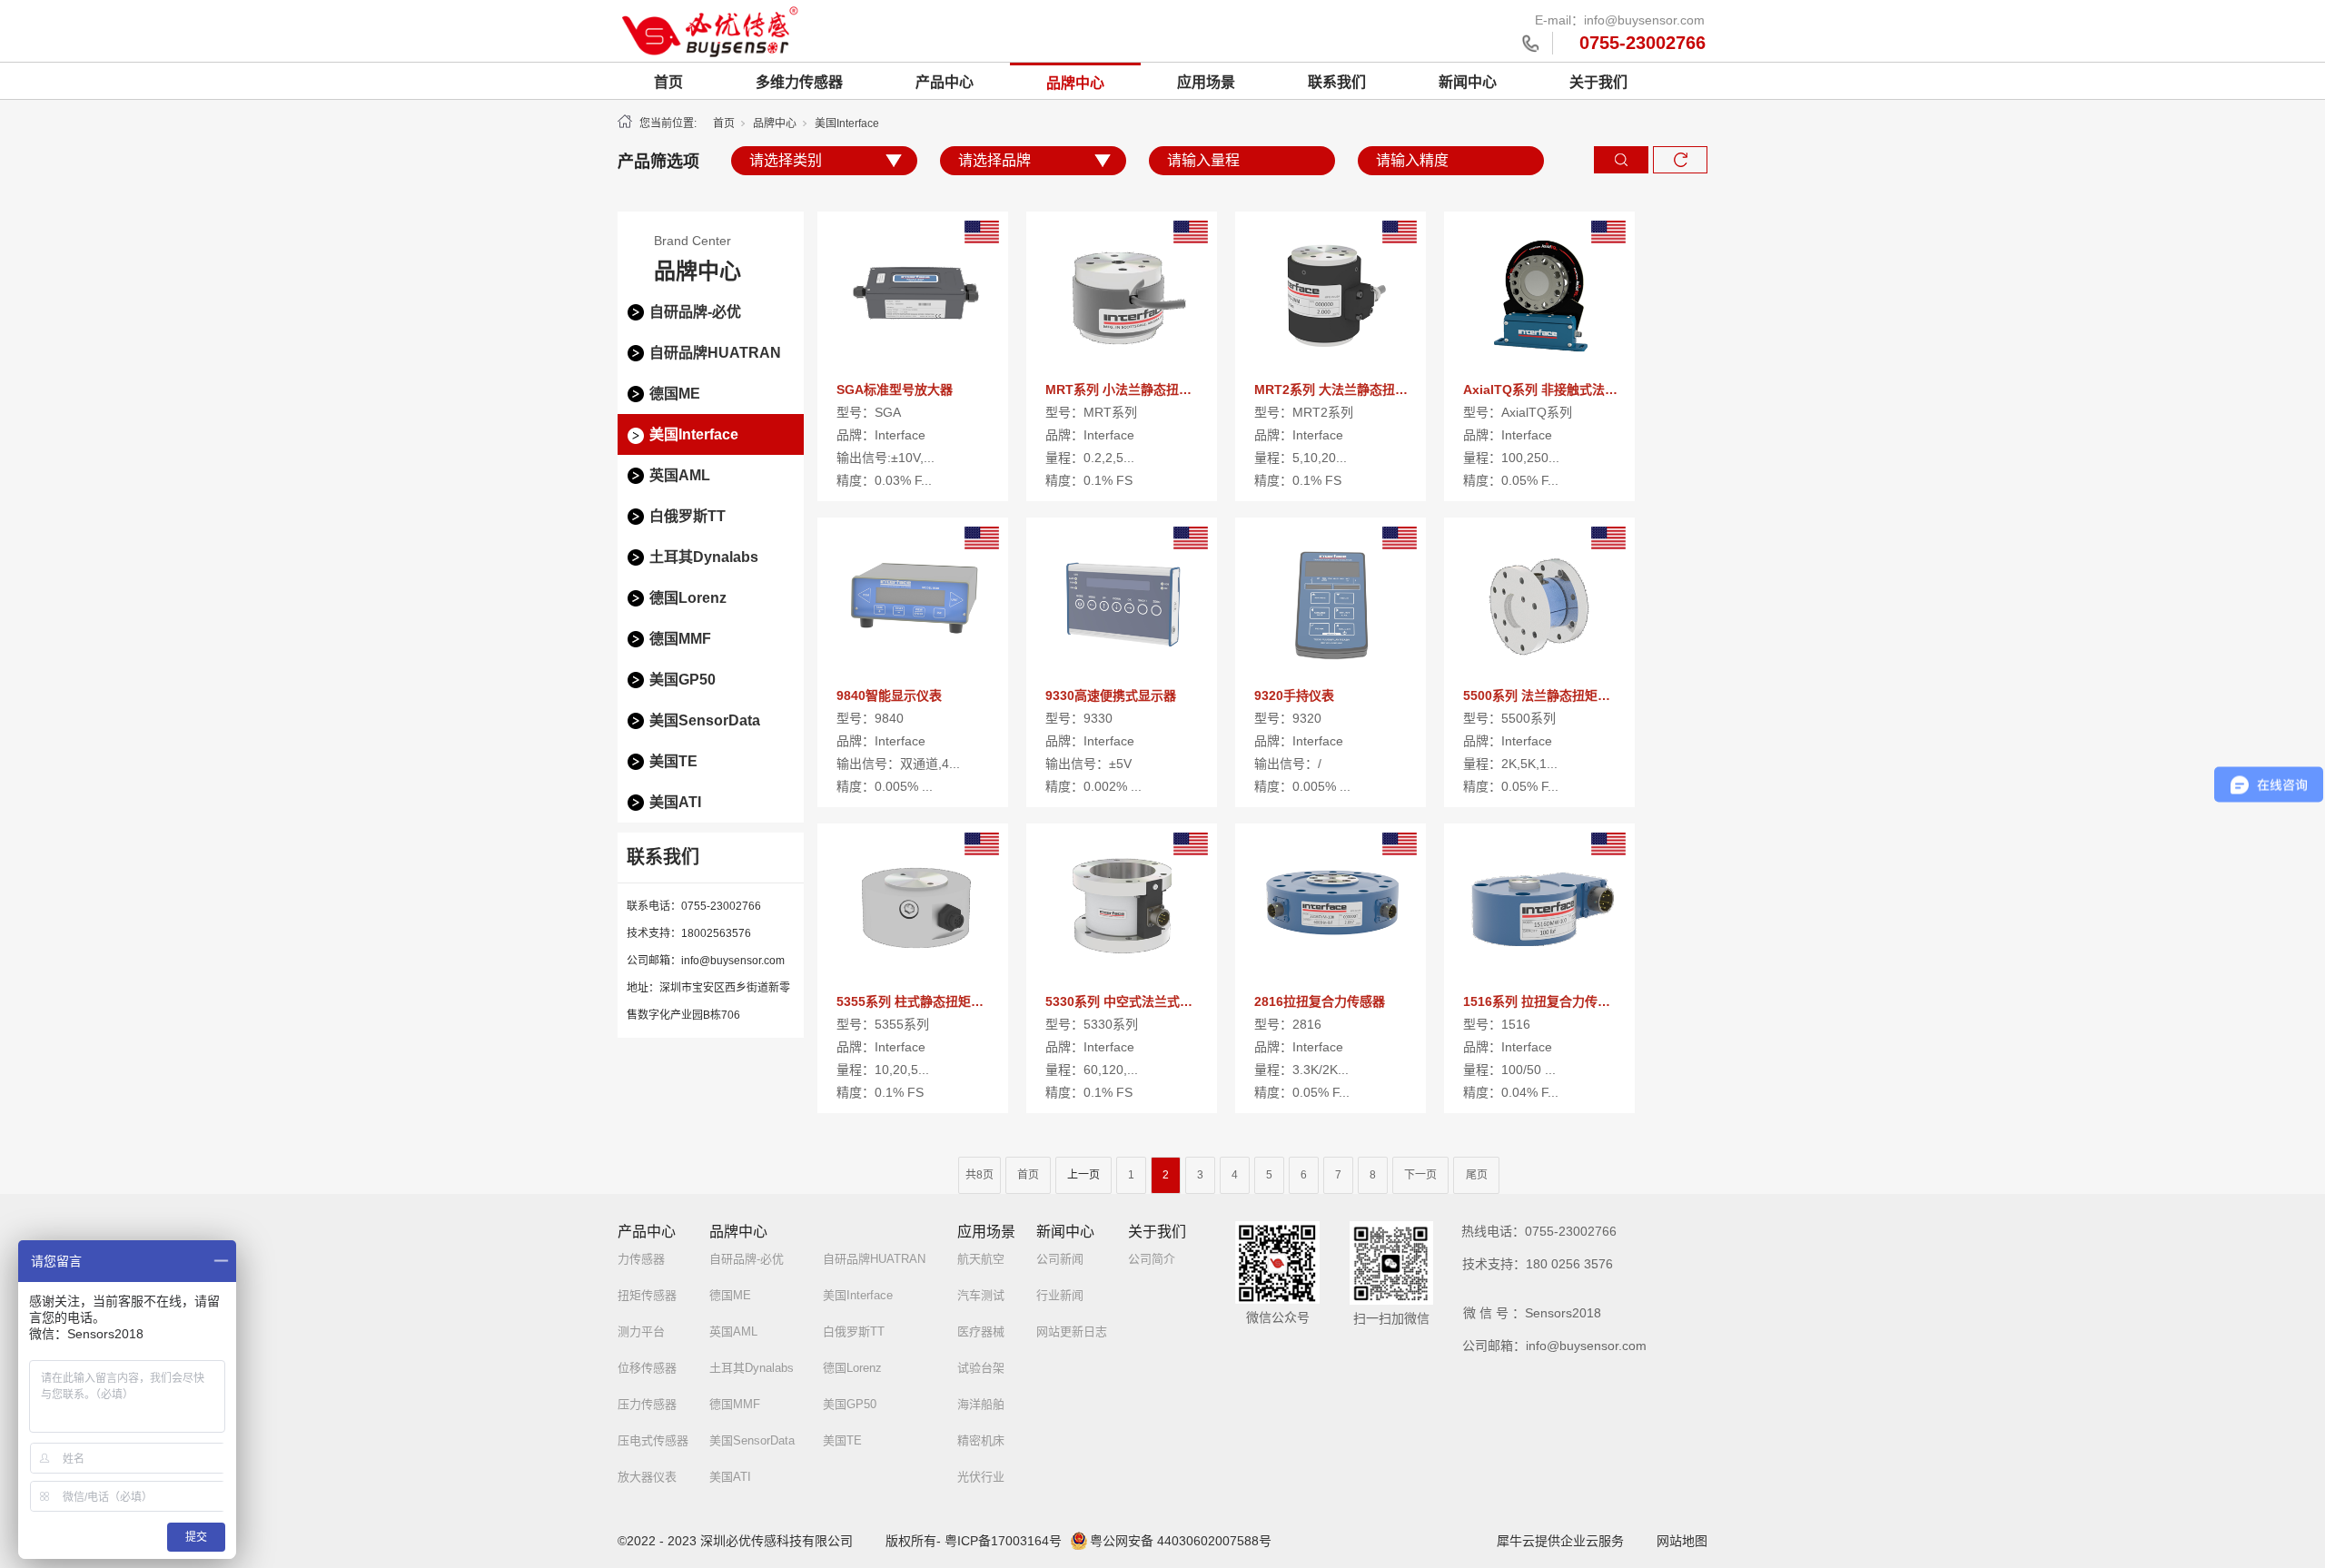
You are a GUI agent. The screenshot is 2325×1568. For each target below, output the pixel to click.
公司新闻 (1060, 1259)
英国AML (680, 475)
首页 (668, 82)
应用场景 (1206, 82)
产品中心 (945, 82)
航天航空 (981, 1259)
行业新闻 (1060, 1295)
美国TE (673, 761)
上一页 (1083, 1175)
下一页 (1420, 1175)
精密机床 (981, 1440)
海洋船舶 (981, 1404)
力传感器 (641, 1259)
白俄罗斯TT (688, 516)
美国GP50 (683, 680)
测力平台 (641, 1331)
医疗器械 (981, 1331)
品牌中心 (1075, 83)
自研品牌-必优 (695, 312)
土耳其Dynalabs (704, 557)
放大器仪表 (647, 1477)
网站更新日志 (1072, 1331)
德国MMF (680, 639)
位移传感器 (647, 1368)
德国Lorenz (688, 598)
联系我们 (1337, 82)
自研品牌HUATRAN (715, 353)
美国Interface (694, 434)
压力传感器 (647, 1404)
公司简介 (1152, 1259)
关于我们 (1598, 82)
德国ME (675, 394)
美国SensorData (705, 720)
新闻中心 (1468, 82)
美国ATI (675, 802)
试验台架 (981, 1368)
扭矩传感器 (647, 1295)
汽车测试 (981, 1295)
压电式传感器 (653, 1440)
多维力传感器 (799, 82)
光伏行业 (981, 1477)
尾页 (1477, 1175)
